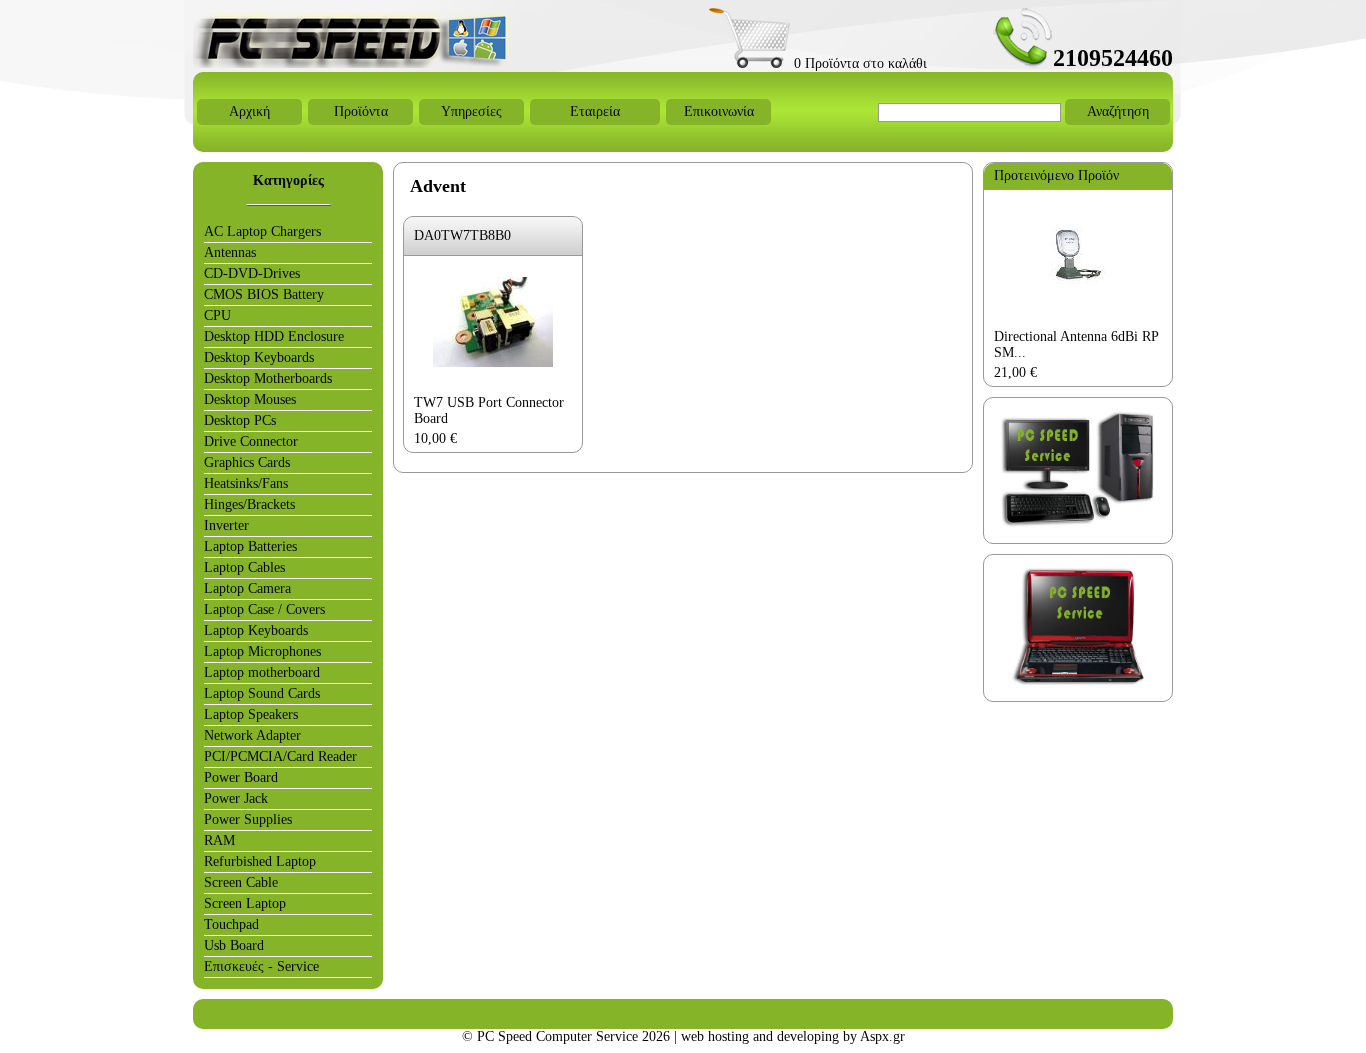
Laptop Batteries (250, 546)
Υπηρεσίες (471, 111)
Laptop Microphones (262, 651)
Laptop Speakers (251, 714)
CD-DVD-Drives (252, 273)
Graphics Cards (247, 462)
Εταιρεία (595, 111)
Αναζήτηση (1118, 111)
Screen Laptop (245, 903)
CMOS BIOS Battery (264, 294)
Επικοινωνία (719, 111)
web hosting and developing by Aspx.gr (793, 1036)
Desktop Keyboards (259, 357)
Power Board (241, 777)
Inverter (226, 525)
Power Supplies (248, 819)
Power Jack (236, 798)
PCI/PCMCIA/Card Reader (280, 756)
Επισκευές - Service (261, 966)
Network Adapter (252, 735)
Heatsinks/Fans (246, 483)
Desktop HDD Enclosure (274, 336)
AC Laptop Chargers (262, 231)
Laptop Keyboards (256, 630)
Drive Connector (251, 441)
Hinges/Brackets (249, 504)
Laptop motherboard (262, 672)
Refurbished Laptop (260, 861)
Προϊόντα (361, 111)
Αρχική (249, 111)
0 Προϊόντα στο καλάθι (858, 63)
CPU (217, 315)
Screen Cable (241, 882)
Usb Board (234, 945)
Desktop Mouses (250, 399)
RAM (219, 840)
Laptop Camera (247, 588)
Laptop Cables (244, 567)
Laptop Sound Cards (262, 693)
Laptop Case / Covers (264, 609)
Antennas (230, 252)
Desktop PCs (240, 420)
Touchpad (231, 924)
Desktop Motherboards (268, 378)
